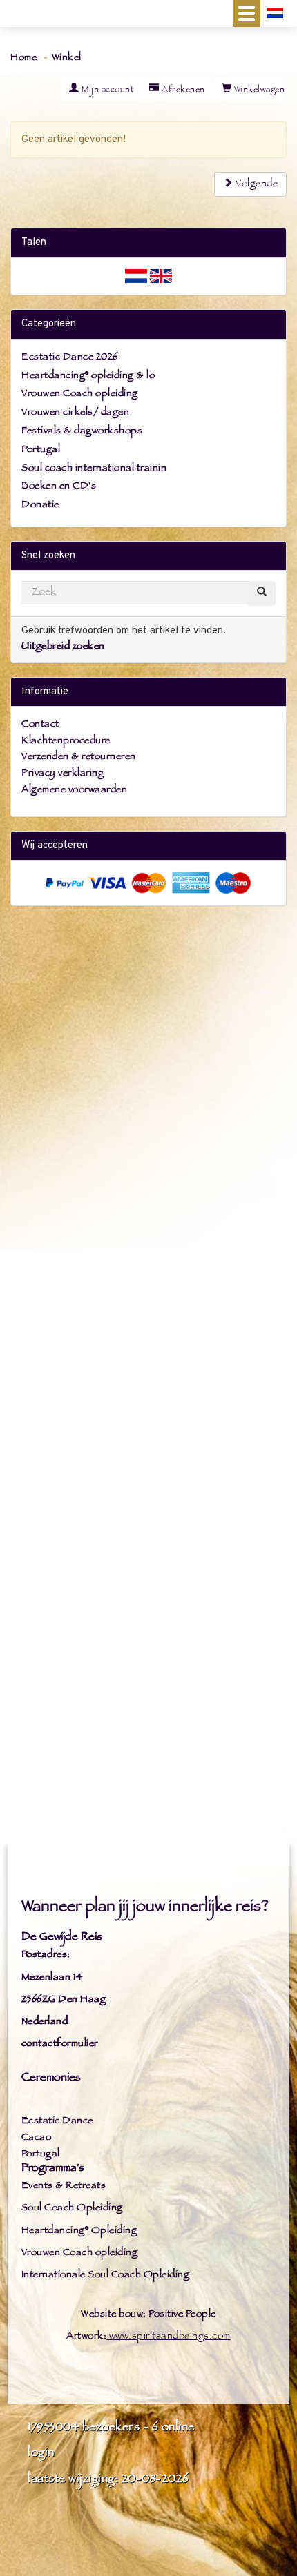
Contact (40, 725)
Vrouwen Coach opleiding (80, 394)
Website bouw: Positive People (148, 2315)
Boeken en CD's (59, 487)
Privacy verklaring (63, 774)
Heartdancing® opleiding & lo (88, 376)
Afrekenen (182, 90)
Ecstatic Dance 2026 (70, 358)
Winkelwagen (258, 90)
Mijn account (107, 90)
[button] (247, 13)
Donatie (40, 505)
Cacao (37, 2138)
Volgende (256, 185)
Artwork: (86, 2337)
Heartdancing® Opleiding (79, 2231)
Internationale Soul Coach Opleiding (106, 2275)
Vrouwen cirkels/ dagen (75, 413)
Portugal (41, 450)
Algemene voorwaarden (74, 790)
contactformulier (60, 2044)
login (41, 2454)
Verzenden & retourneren (79, 757)
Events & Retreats (64, 2186)
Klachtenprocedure (66, 741)
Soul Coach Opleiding (72, 2209)
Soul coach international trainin (94, 469)
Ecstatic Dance (57, 2122)
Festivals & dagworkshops (82, 432)
